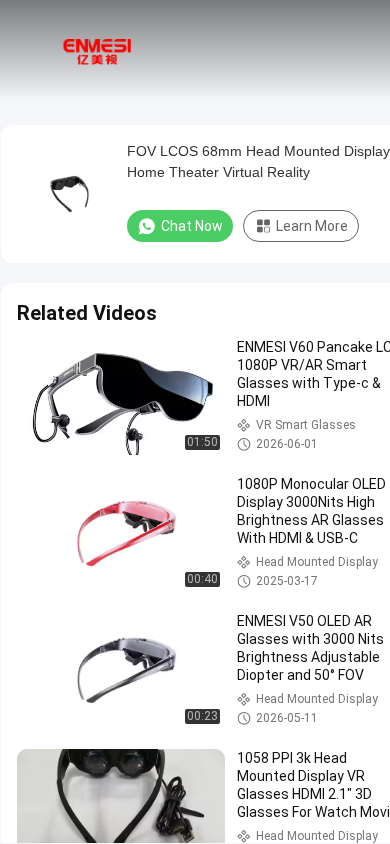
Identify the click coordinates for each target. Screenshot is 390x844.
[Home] (98, 50)
